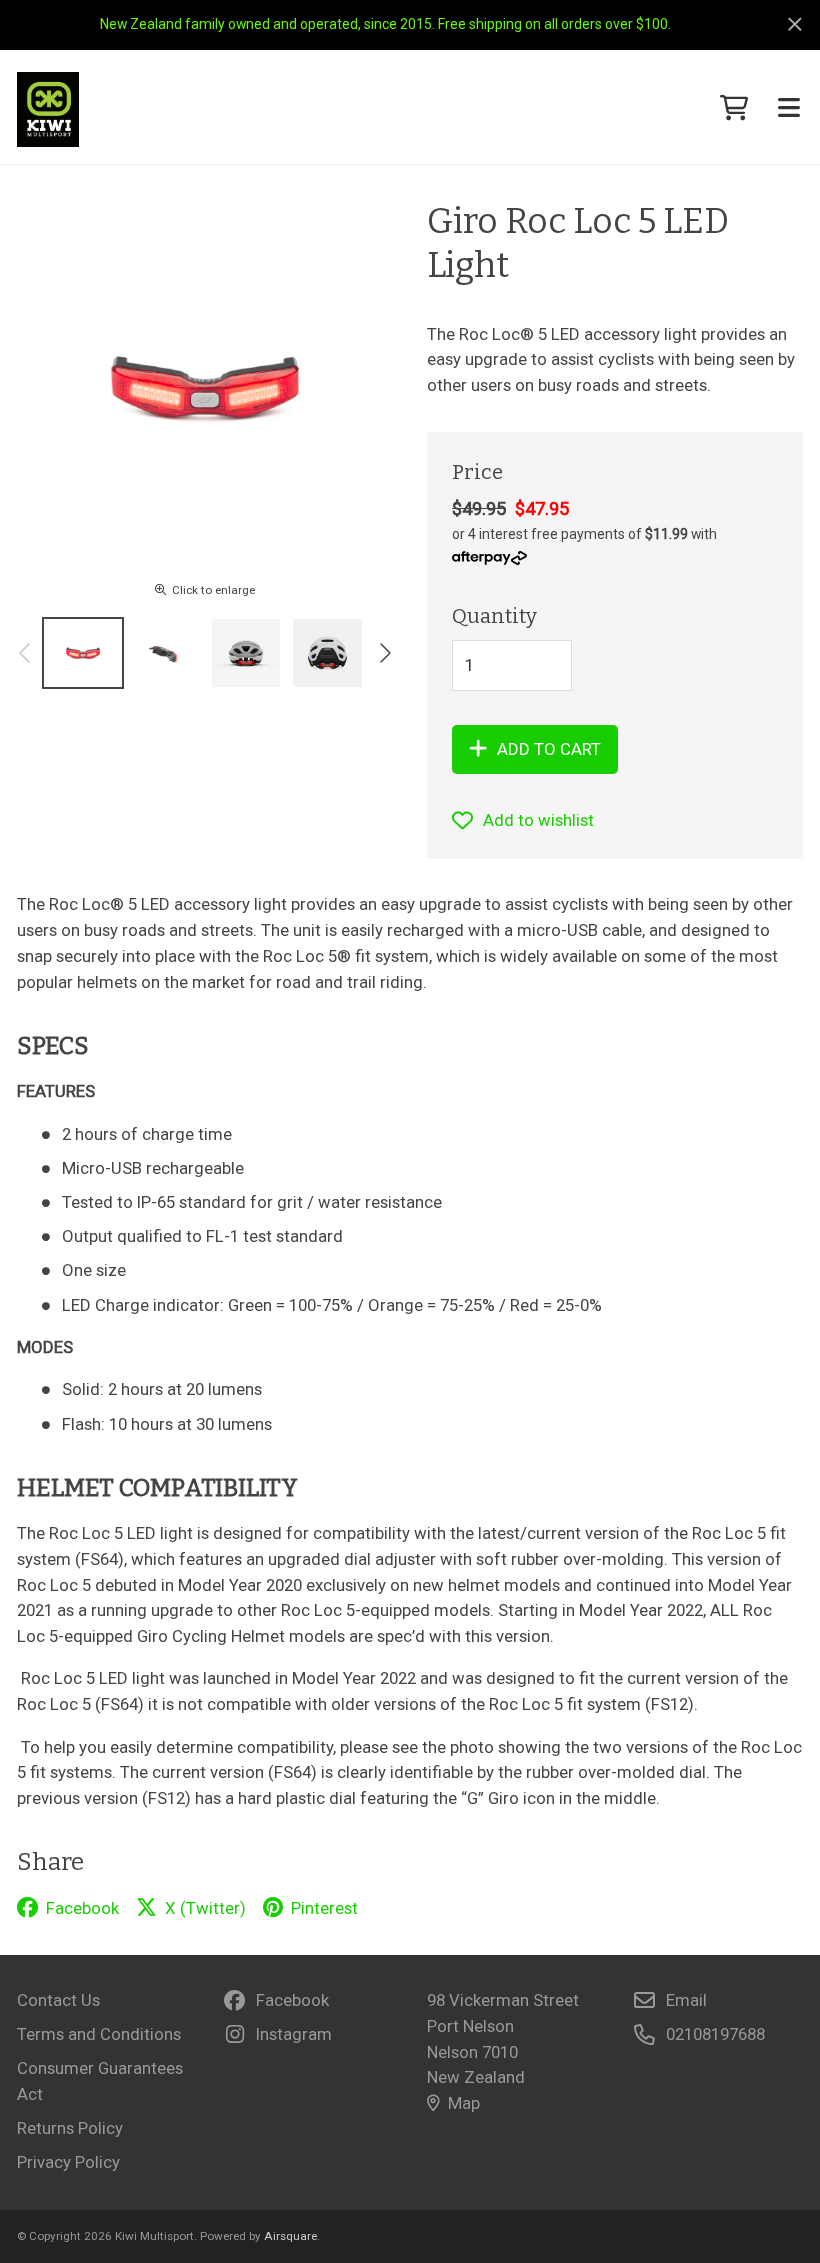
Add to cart (549, 749)
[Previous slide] (26, 653)
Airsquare (290, 2236)
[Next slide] (384, 653)
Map (464, 2103)
